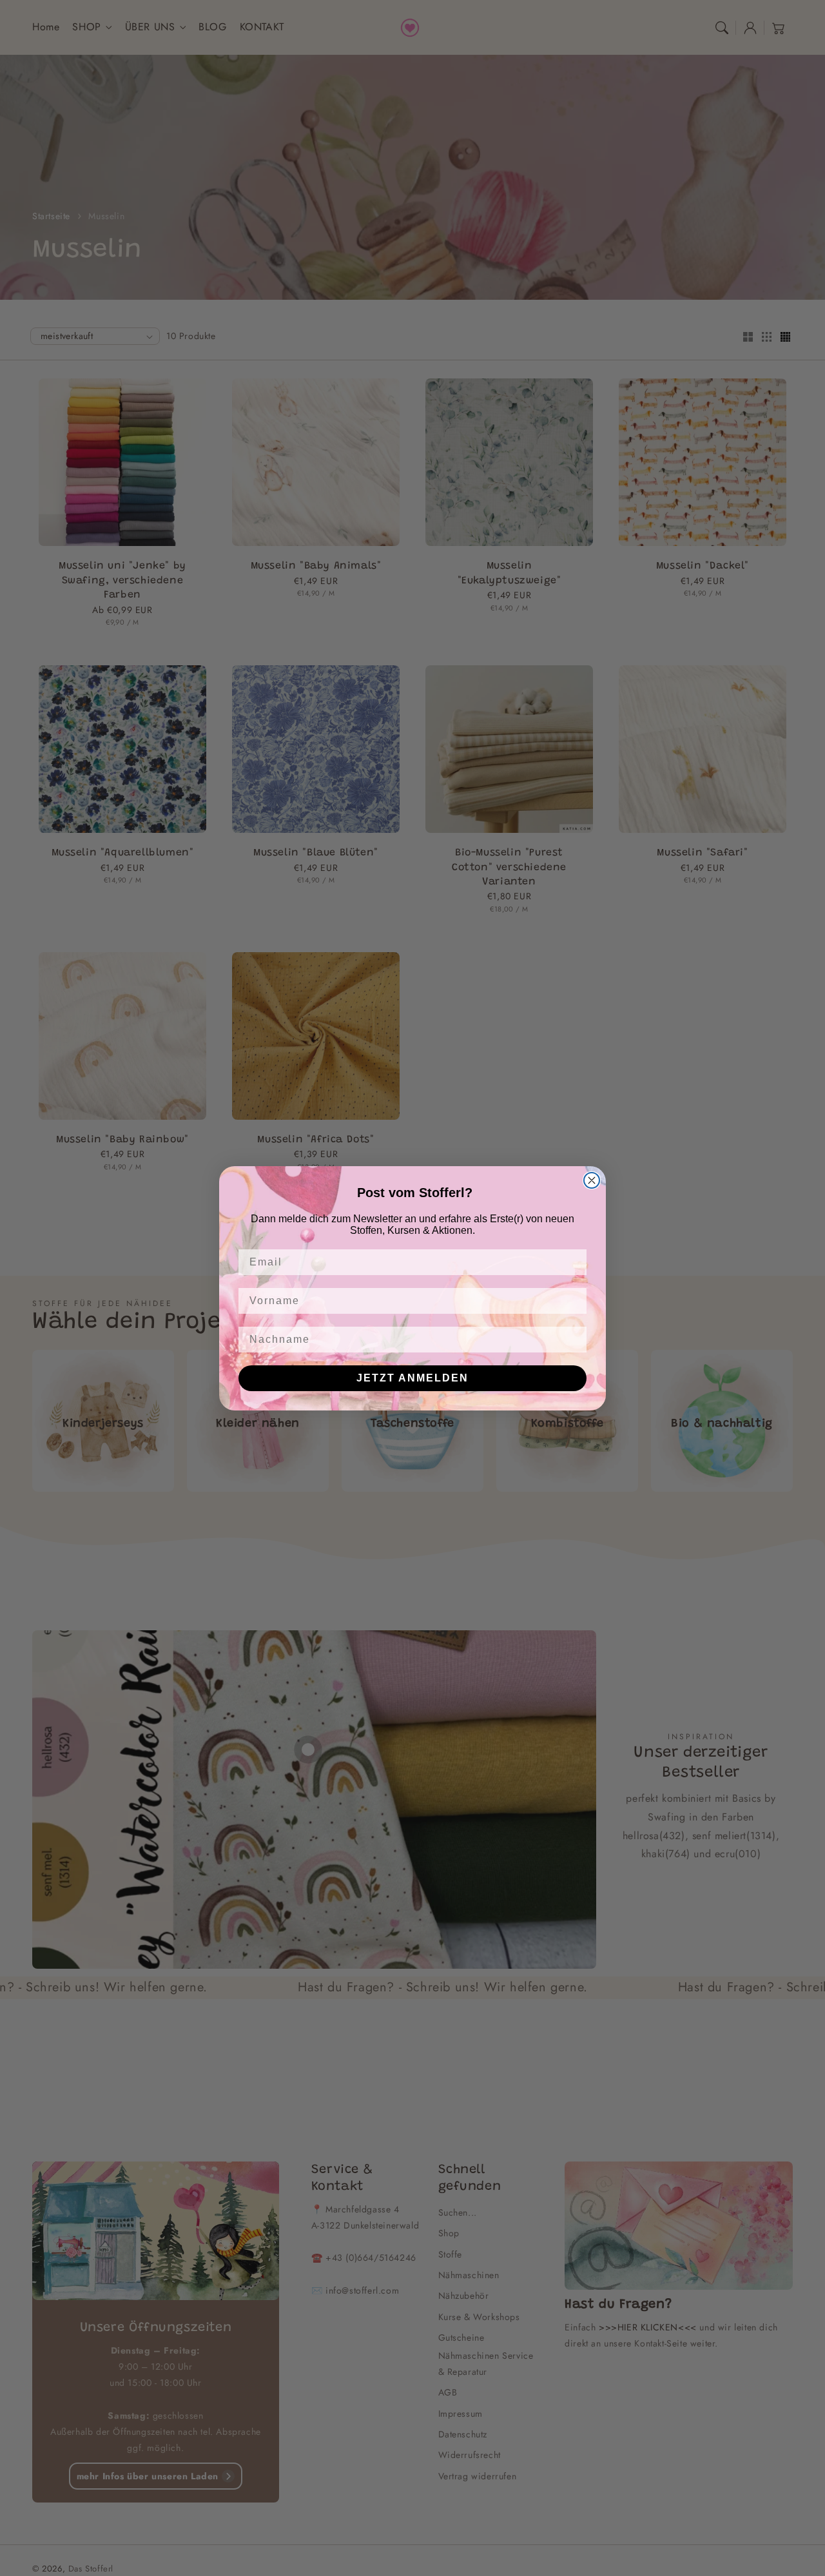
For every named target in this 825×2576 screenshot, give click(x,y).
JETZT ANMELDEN (412, 1378)
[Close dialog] (592, 1180)
